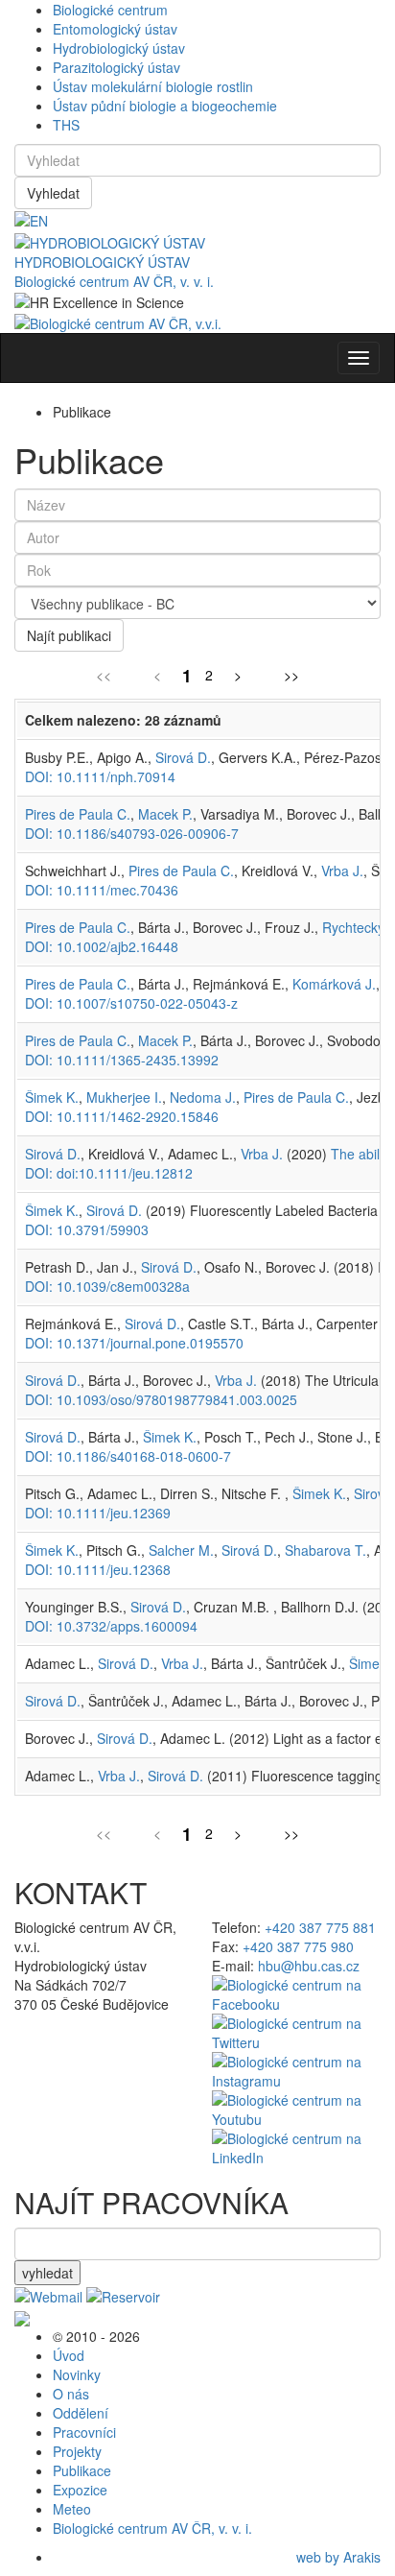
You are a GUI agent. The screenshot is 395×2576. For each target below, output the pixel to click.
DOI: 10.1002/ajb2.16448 (102, 946)
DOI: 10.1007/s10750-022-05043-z (131, 1003)
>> (291, 675)
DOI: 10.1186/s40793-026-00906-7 (132, 833)
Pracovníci (84, 2432)
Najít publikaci (69, 635)
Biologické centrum (110, 10)
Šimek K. (52, 1097)
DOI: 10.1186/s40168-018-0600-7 (128, 1456)
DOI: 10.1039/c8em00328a (107, 1286)
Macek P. (165, 814)
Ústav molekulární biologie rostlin (153, 86)
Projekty (77, 2451)
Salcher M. (181, 1550)
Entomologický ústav (115, 29)
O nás (71, 2394)
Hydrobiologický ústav (119, 48)
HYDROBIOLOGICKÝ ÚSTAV (102, 262)
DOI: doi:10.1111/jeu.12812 (109, 1173)
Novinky (77, 2374)
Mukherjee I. (124, 1097)
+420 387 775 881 (320, 1927)
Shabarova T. (325, 1550)
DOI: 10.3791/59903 (87, 1229)
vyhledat (47, 2273)
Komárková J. (334, 984)
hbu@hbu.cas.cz (309, 1966)
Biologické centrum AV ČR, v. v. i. (114, 281)
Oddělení (81, 2413)
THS (66, 125)
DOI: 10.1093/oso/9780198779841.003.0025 (161, 1399)
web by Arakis (338, 2557)
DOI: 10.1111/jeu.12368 (98, 1569)
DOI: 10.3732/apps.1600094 (111, 1626)
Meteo (72, 2509)
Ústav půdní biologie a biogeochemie (165, 106)
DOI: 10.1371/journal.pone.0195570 (134, 1343)
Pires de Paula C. (78, 814)
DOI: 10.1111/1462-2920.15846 (122, 1116)
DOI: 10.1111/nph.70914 (100, 776)
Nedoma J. (203, 1097)
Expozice (80, 2490)
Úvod (69, 2355)
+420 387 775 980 (298, 1946)
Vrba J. (342, 871)
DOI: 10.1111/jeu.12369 (98, 1513)
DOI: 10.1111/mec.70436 (102, 890)
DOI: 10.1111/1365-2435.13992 (122, 1060)
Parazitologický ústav (116, 67)
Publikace (82, 2470)
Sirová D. (183, 757)
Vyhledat (53, 193)
